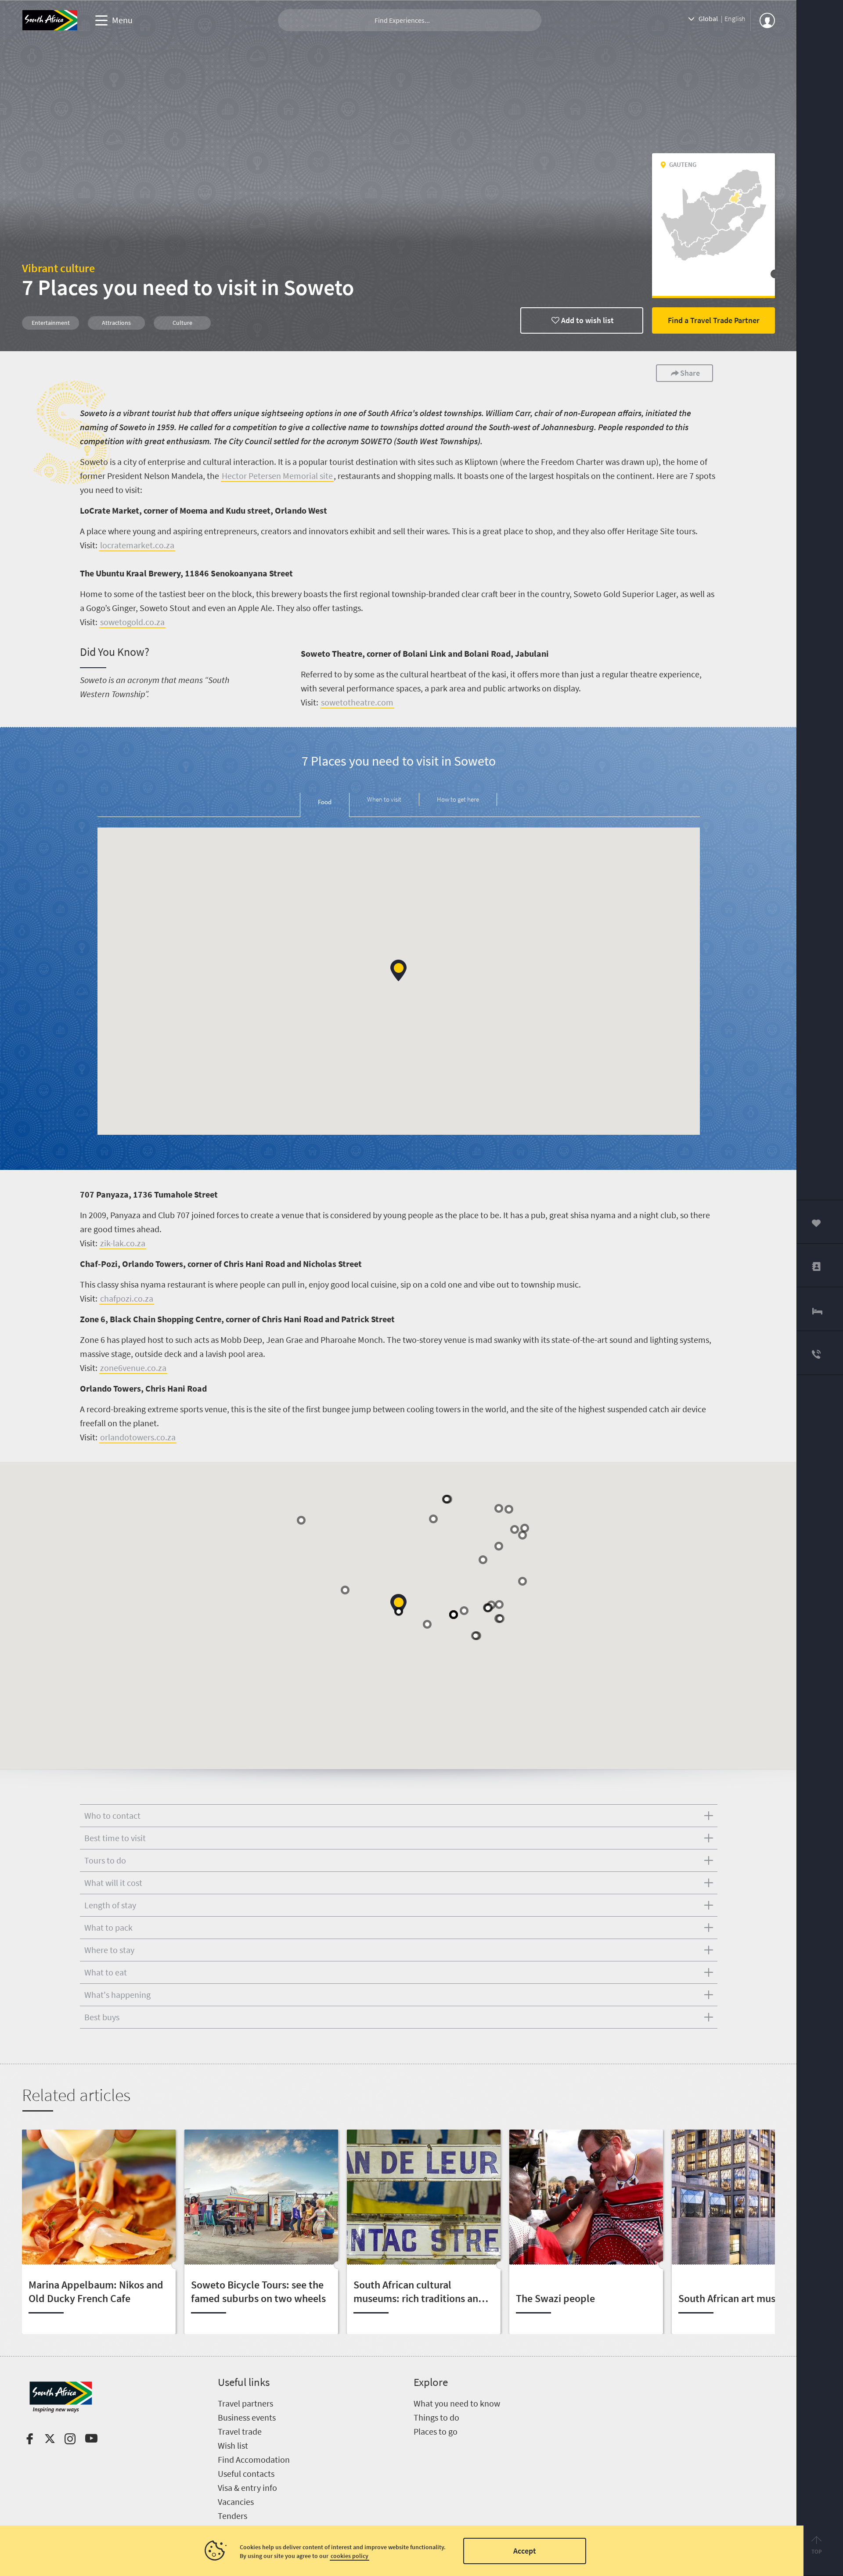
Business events (247, 2417)
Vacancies (236, 2502)
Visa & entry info (247, 2488)
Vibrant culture (58, 268)
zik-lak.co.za (123, 1243)
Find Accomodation (254, 2459)
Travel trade (240, 2431)
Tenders (232, 2516)
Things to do (436, 2417)
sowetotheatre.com (357, 702)
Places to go (436, 2431)
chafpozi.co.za (127, 1298)
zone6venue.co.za (133, 1368)
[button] (398, 970)
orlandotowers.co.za (138, 1437)
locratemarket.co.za (137, 545)
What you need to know (457, 2403)
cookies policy (349, 2556)
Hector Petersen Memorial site (277, 476)
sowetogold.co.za (132, 622)
